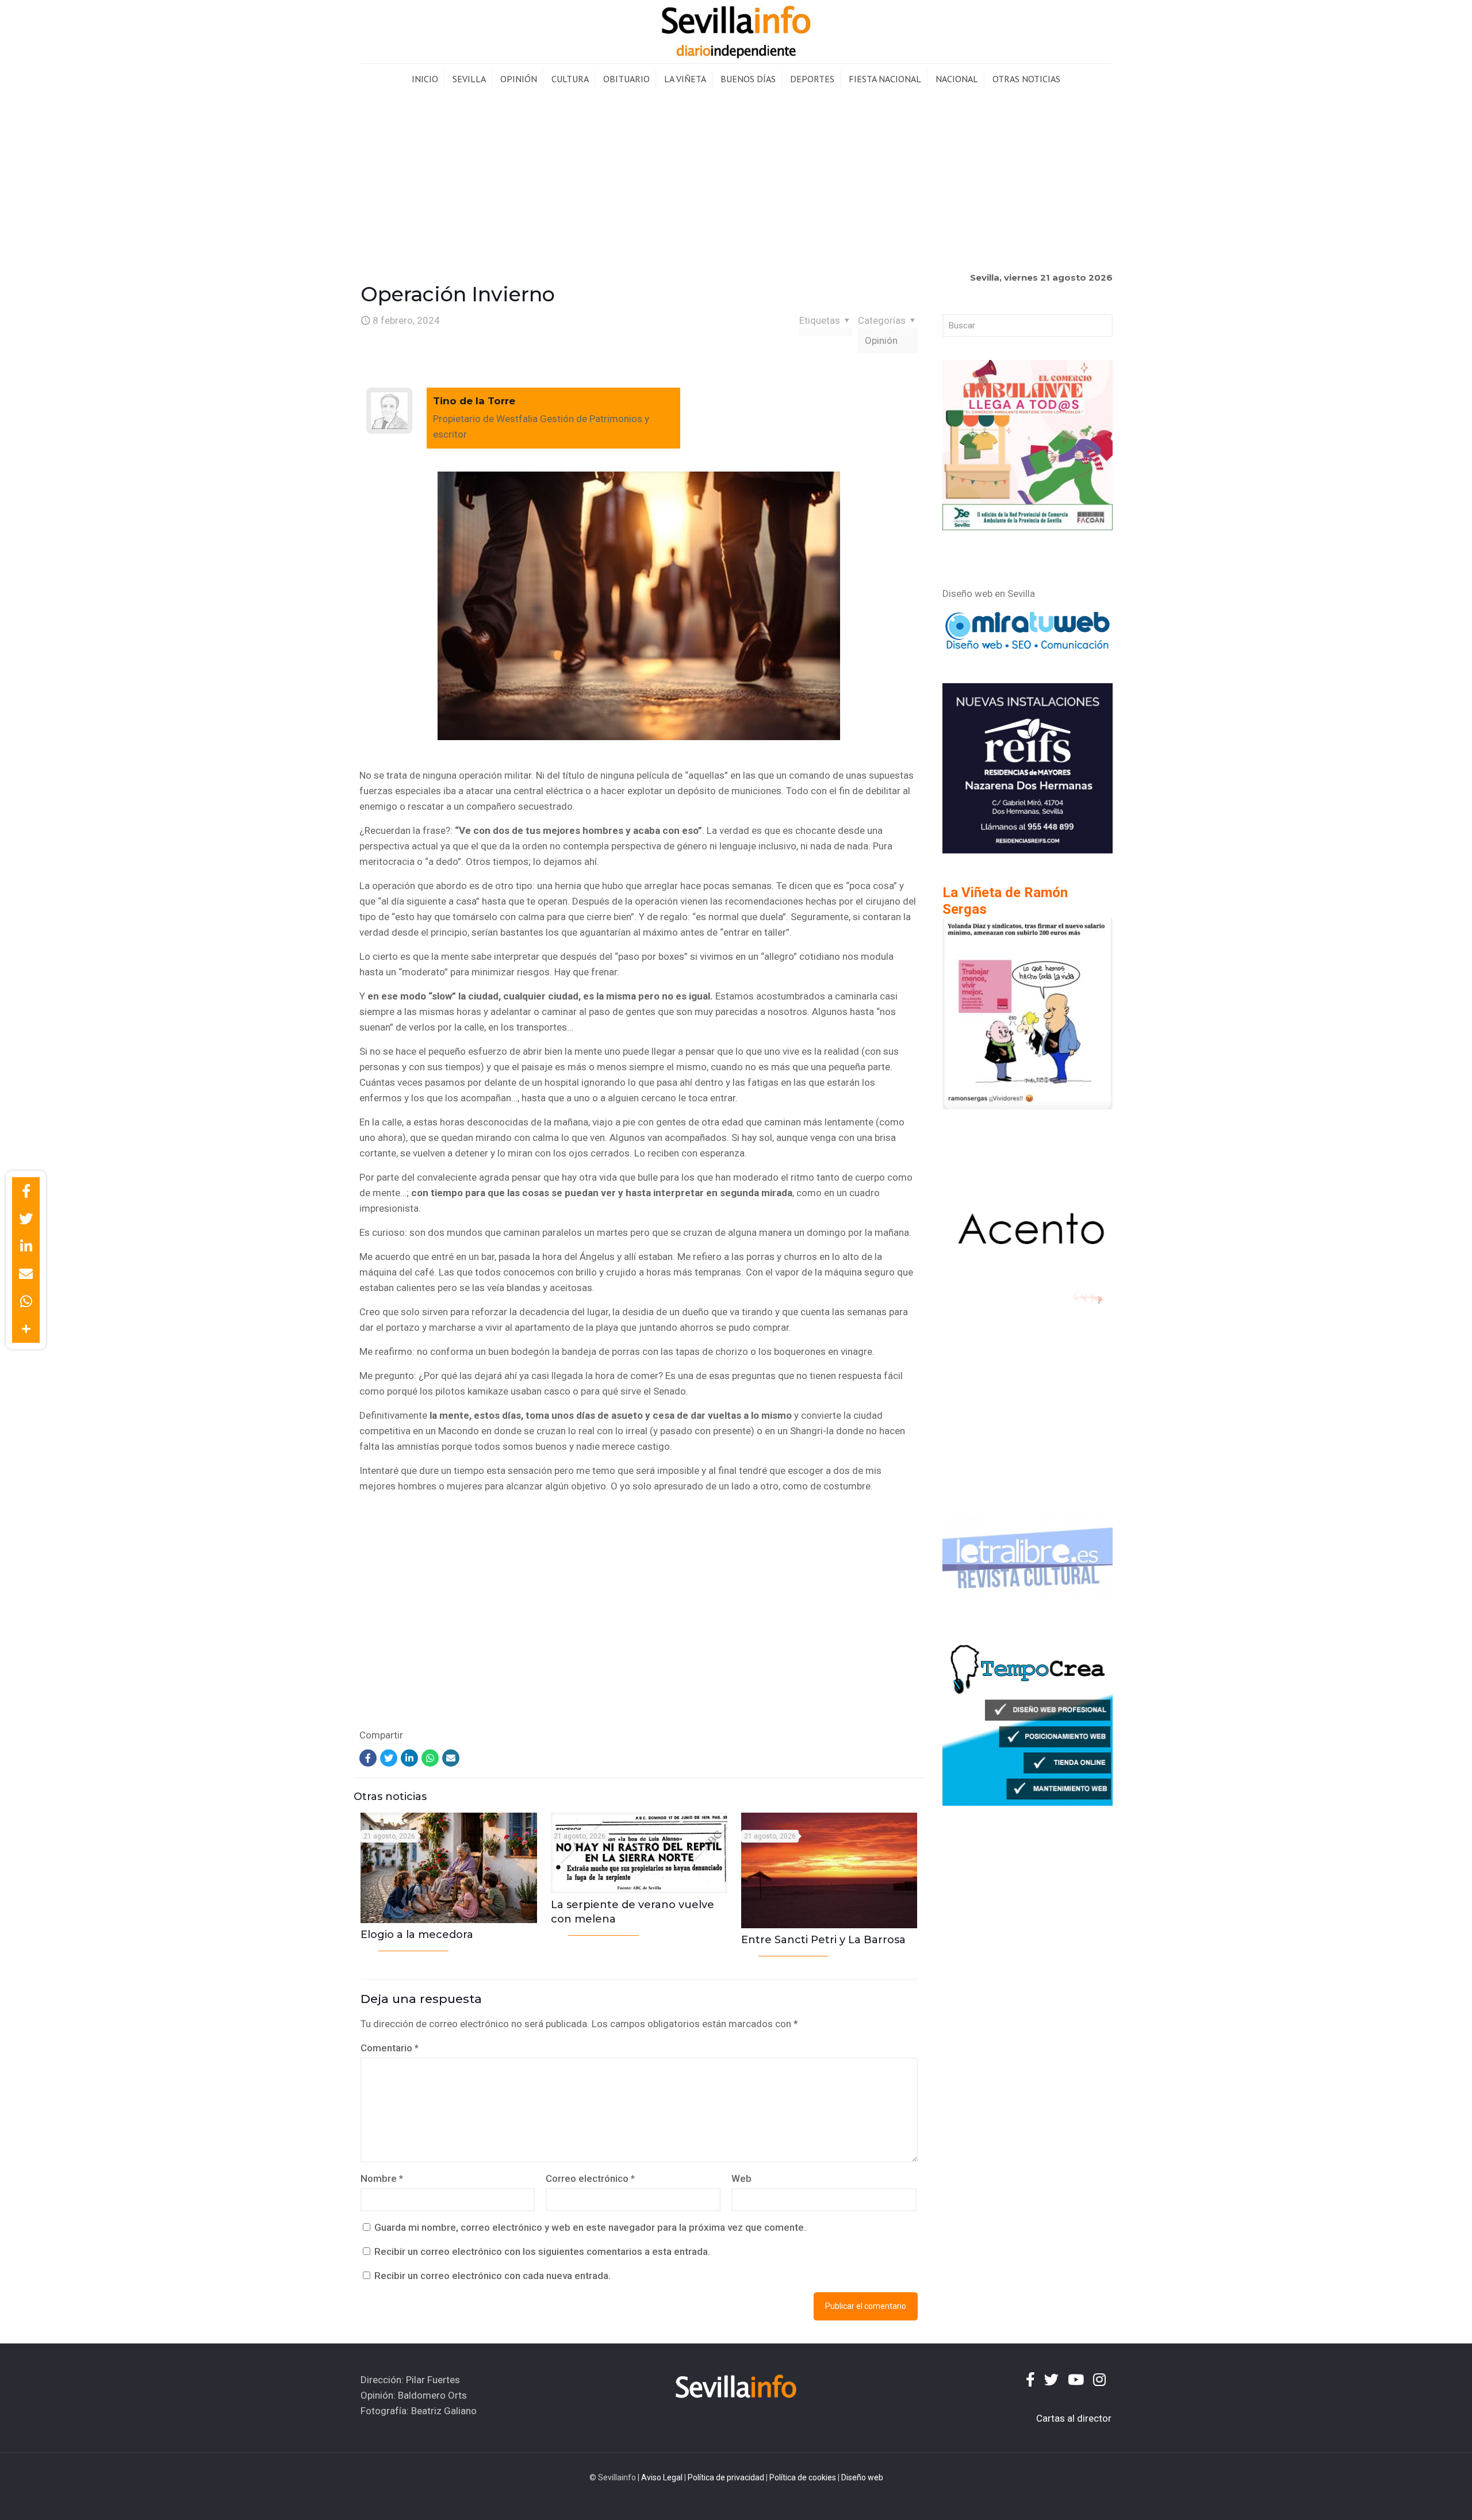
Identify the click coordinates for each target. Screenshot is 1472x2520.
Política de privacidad (726, 2477)
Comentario (390, 2048)
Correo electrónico (590, 2178)
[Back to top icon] (1417, 2496)
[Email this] (26, 1274)
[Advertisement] (736, 181)
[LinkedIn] (409, 1758)
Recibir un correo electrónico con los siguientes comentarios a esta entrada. (542, 2251)
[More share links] (26, 1329)
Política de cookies (803, 2477)
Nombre (382, 2178)
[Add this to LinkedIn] (26, 1246)
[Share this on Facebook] (26, 1191)
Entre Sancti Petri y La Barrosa (823, 1940)
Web (741, 2178)
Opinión (881, 340)
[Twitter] (389, 1758)
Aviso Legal (662, 2477)
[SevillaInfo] (736, 32)
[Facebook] (368, 1758)
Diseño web (862, 2477)
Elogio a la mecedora (417, 1935)
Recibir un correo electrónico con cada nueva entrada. (492, 2276)
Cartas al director (1074, 2418)
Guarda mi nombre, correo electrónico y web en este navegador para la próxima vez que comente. (590, 2227)
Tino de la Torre (474, 401)
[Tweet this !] (26, 1219)
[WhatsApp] (430, 1758)
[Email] (451, 1758)
